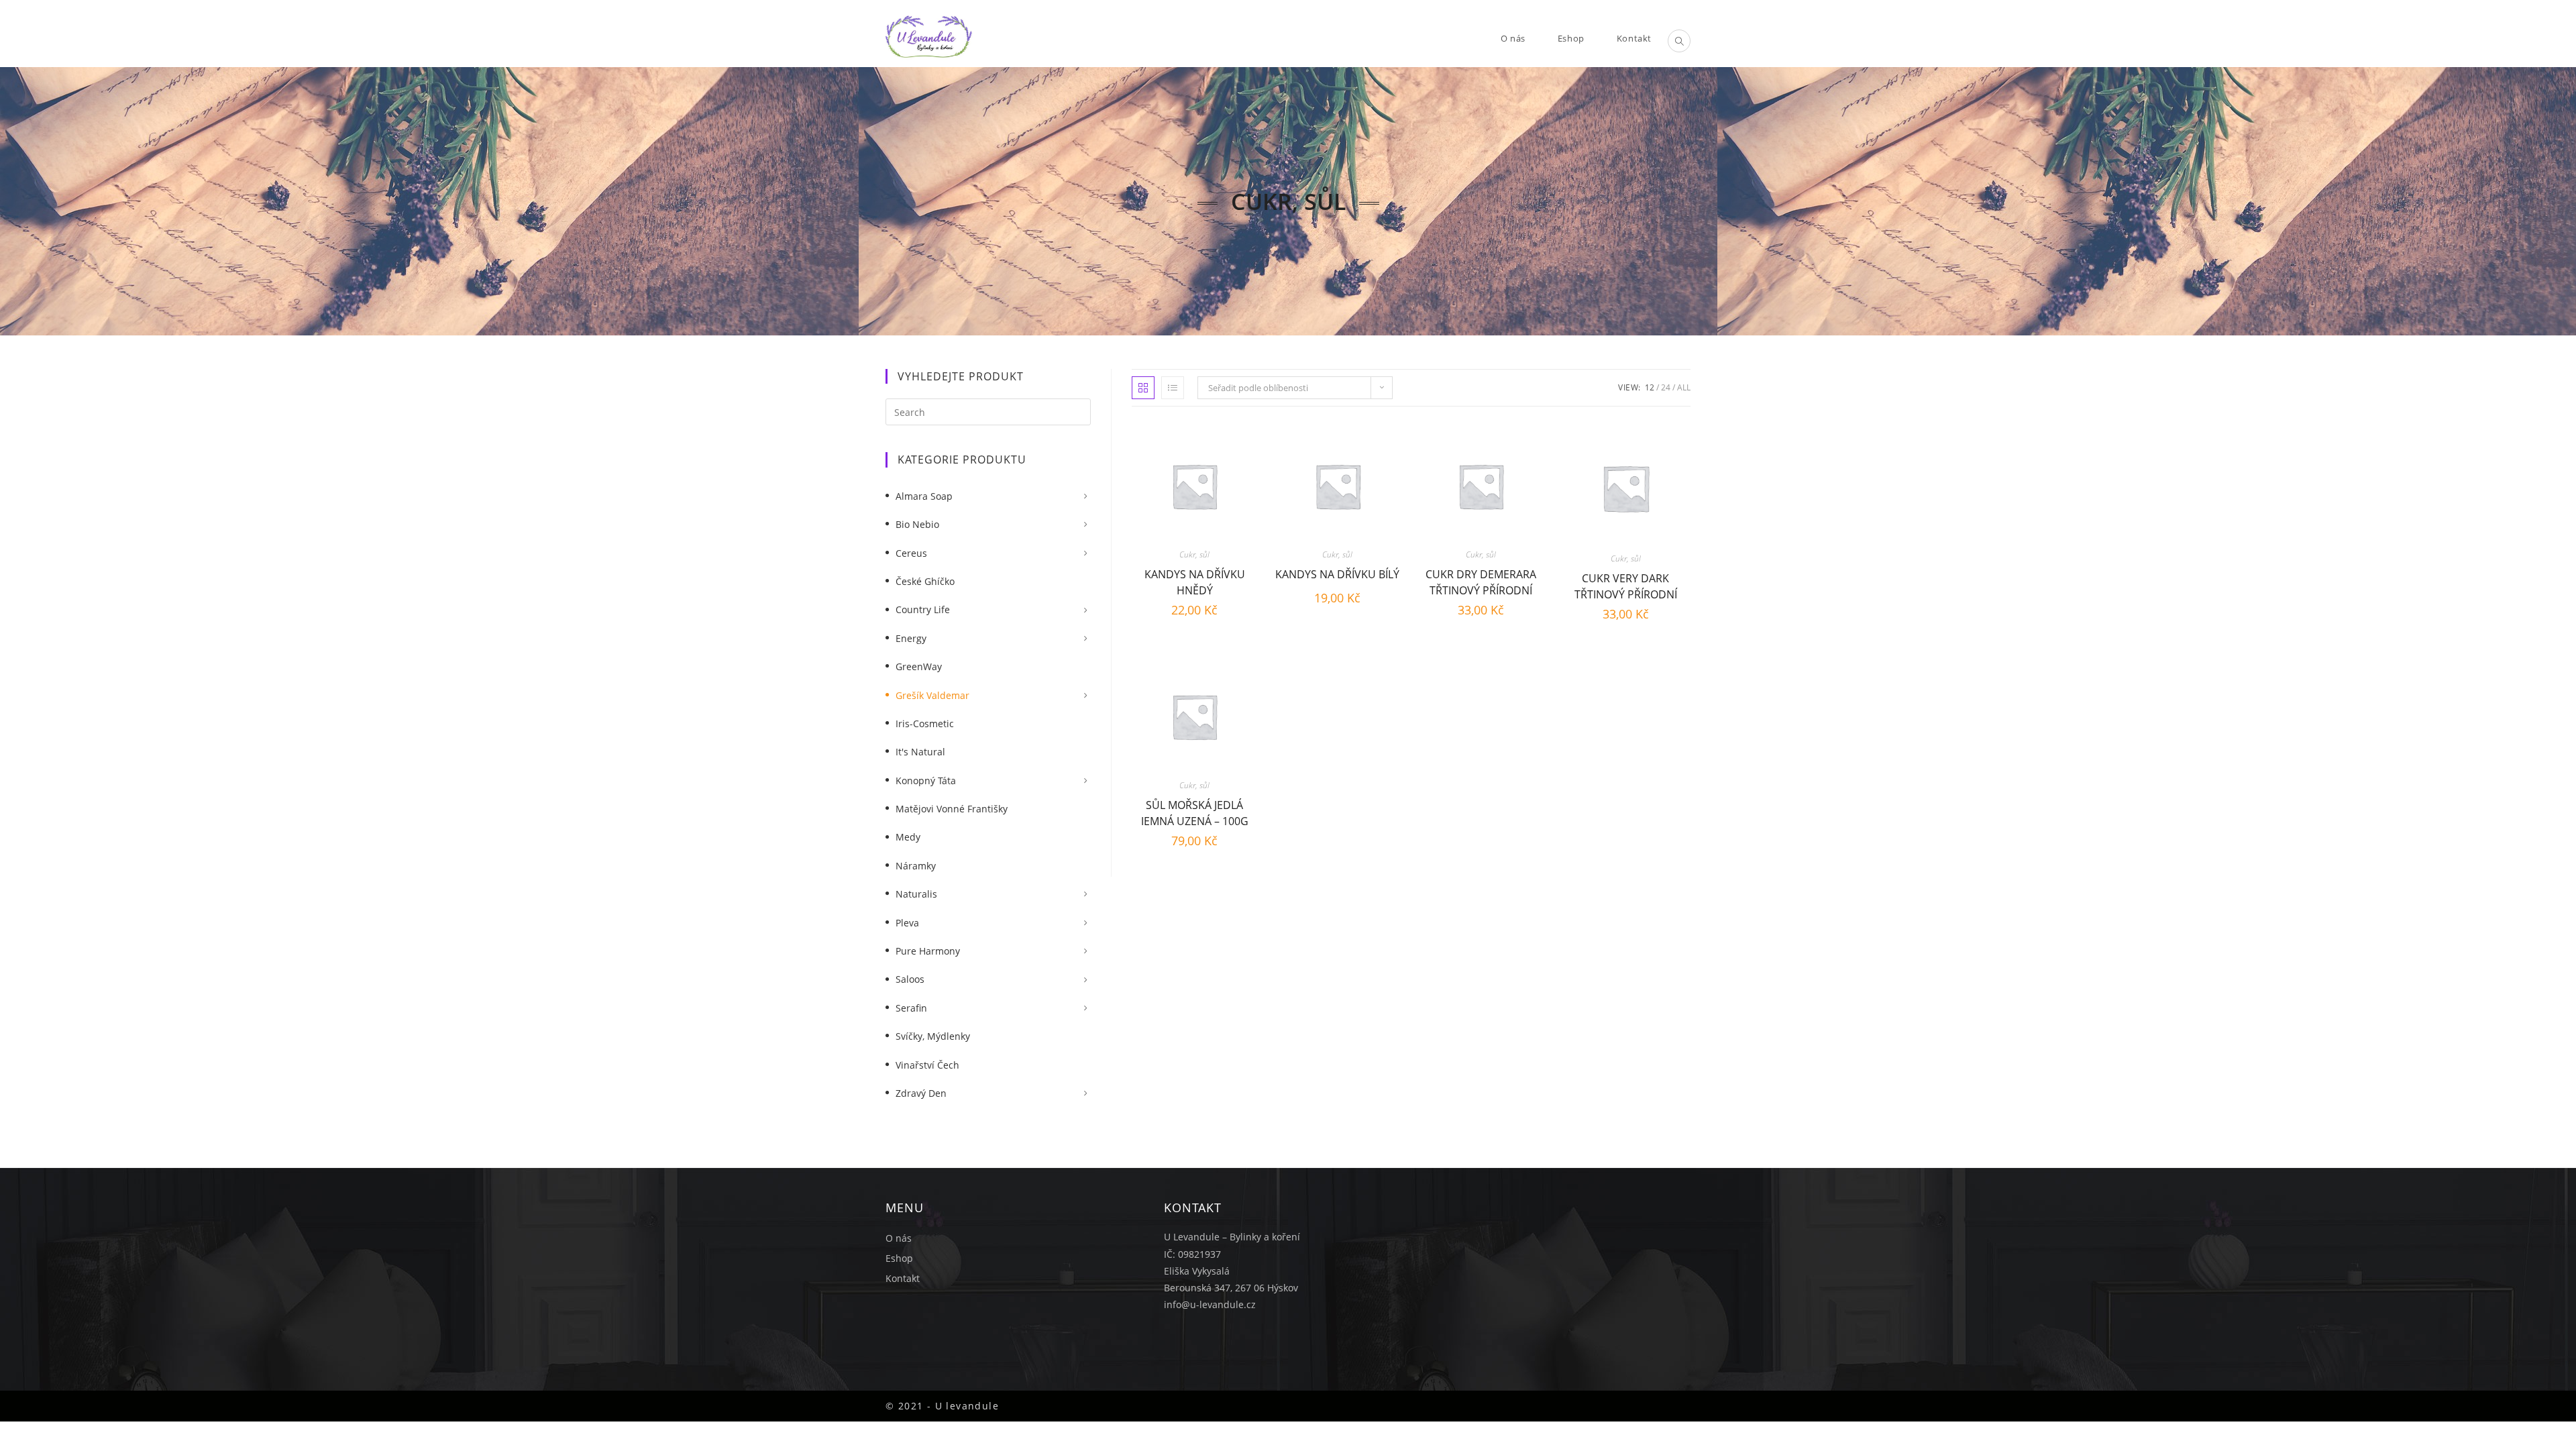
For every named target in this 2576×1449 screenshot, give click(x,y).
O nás (899, 1238)
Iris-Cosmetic (925, 723)
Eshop (899, 1258)
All (1684, 387)
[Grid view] (1143, 388)
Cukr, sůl (1194, 554)
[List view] (1173, 388)
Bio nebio (917, 524)
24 (1666, 387)
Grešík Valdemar (932, 695)
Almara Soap (924, 496)
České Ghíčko (925, 581)
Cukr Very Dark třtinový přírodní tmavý (1626, 585)
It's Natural (920, 752)
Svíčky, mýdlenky (933, 1036)
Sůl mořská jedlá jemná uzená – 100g (1195, 811)
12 (1650, 387)
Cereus (911, 553)
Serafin (911, 1008)
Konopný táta (926, 781)
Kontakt (903, 1278)
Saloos (910, 979)
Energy (911, 638)
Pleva (907, 923)
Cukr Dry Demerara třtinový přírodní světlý (1481, 581)
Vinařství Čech (927, 1065)
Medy (908, 837)
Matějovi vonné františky (952, 809)
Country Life (923, 609)
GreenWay (919, 666)
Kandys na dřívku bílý (1337, 574)
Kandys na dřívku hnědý (1195, 581)
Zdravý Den (921, 1093)
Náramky (916, 866)
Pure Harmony (928, 951)
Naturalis (916, 894)
